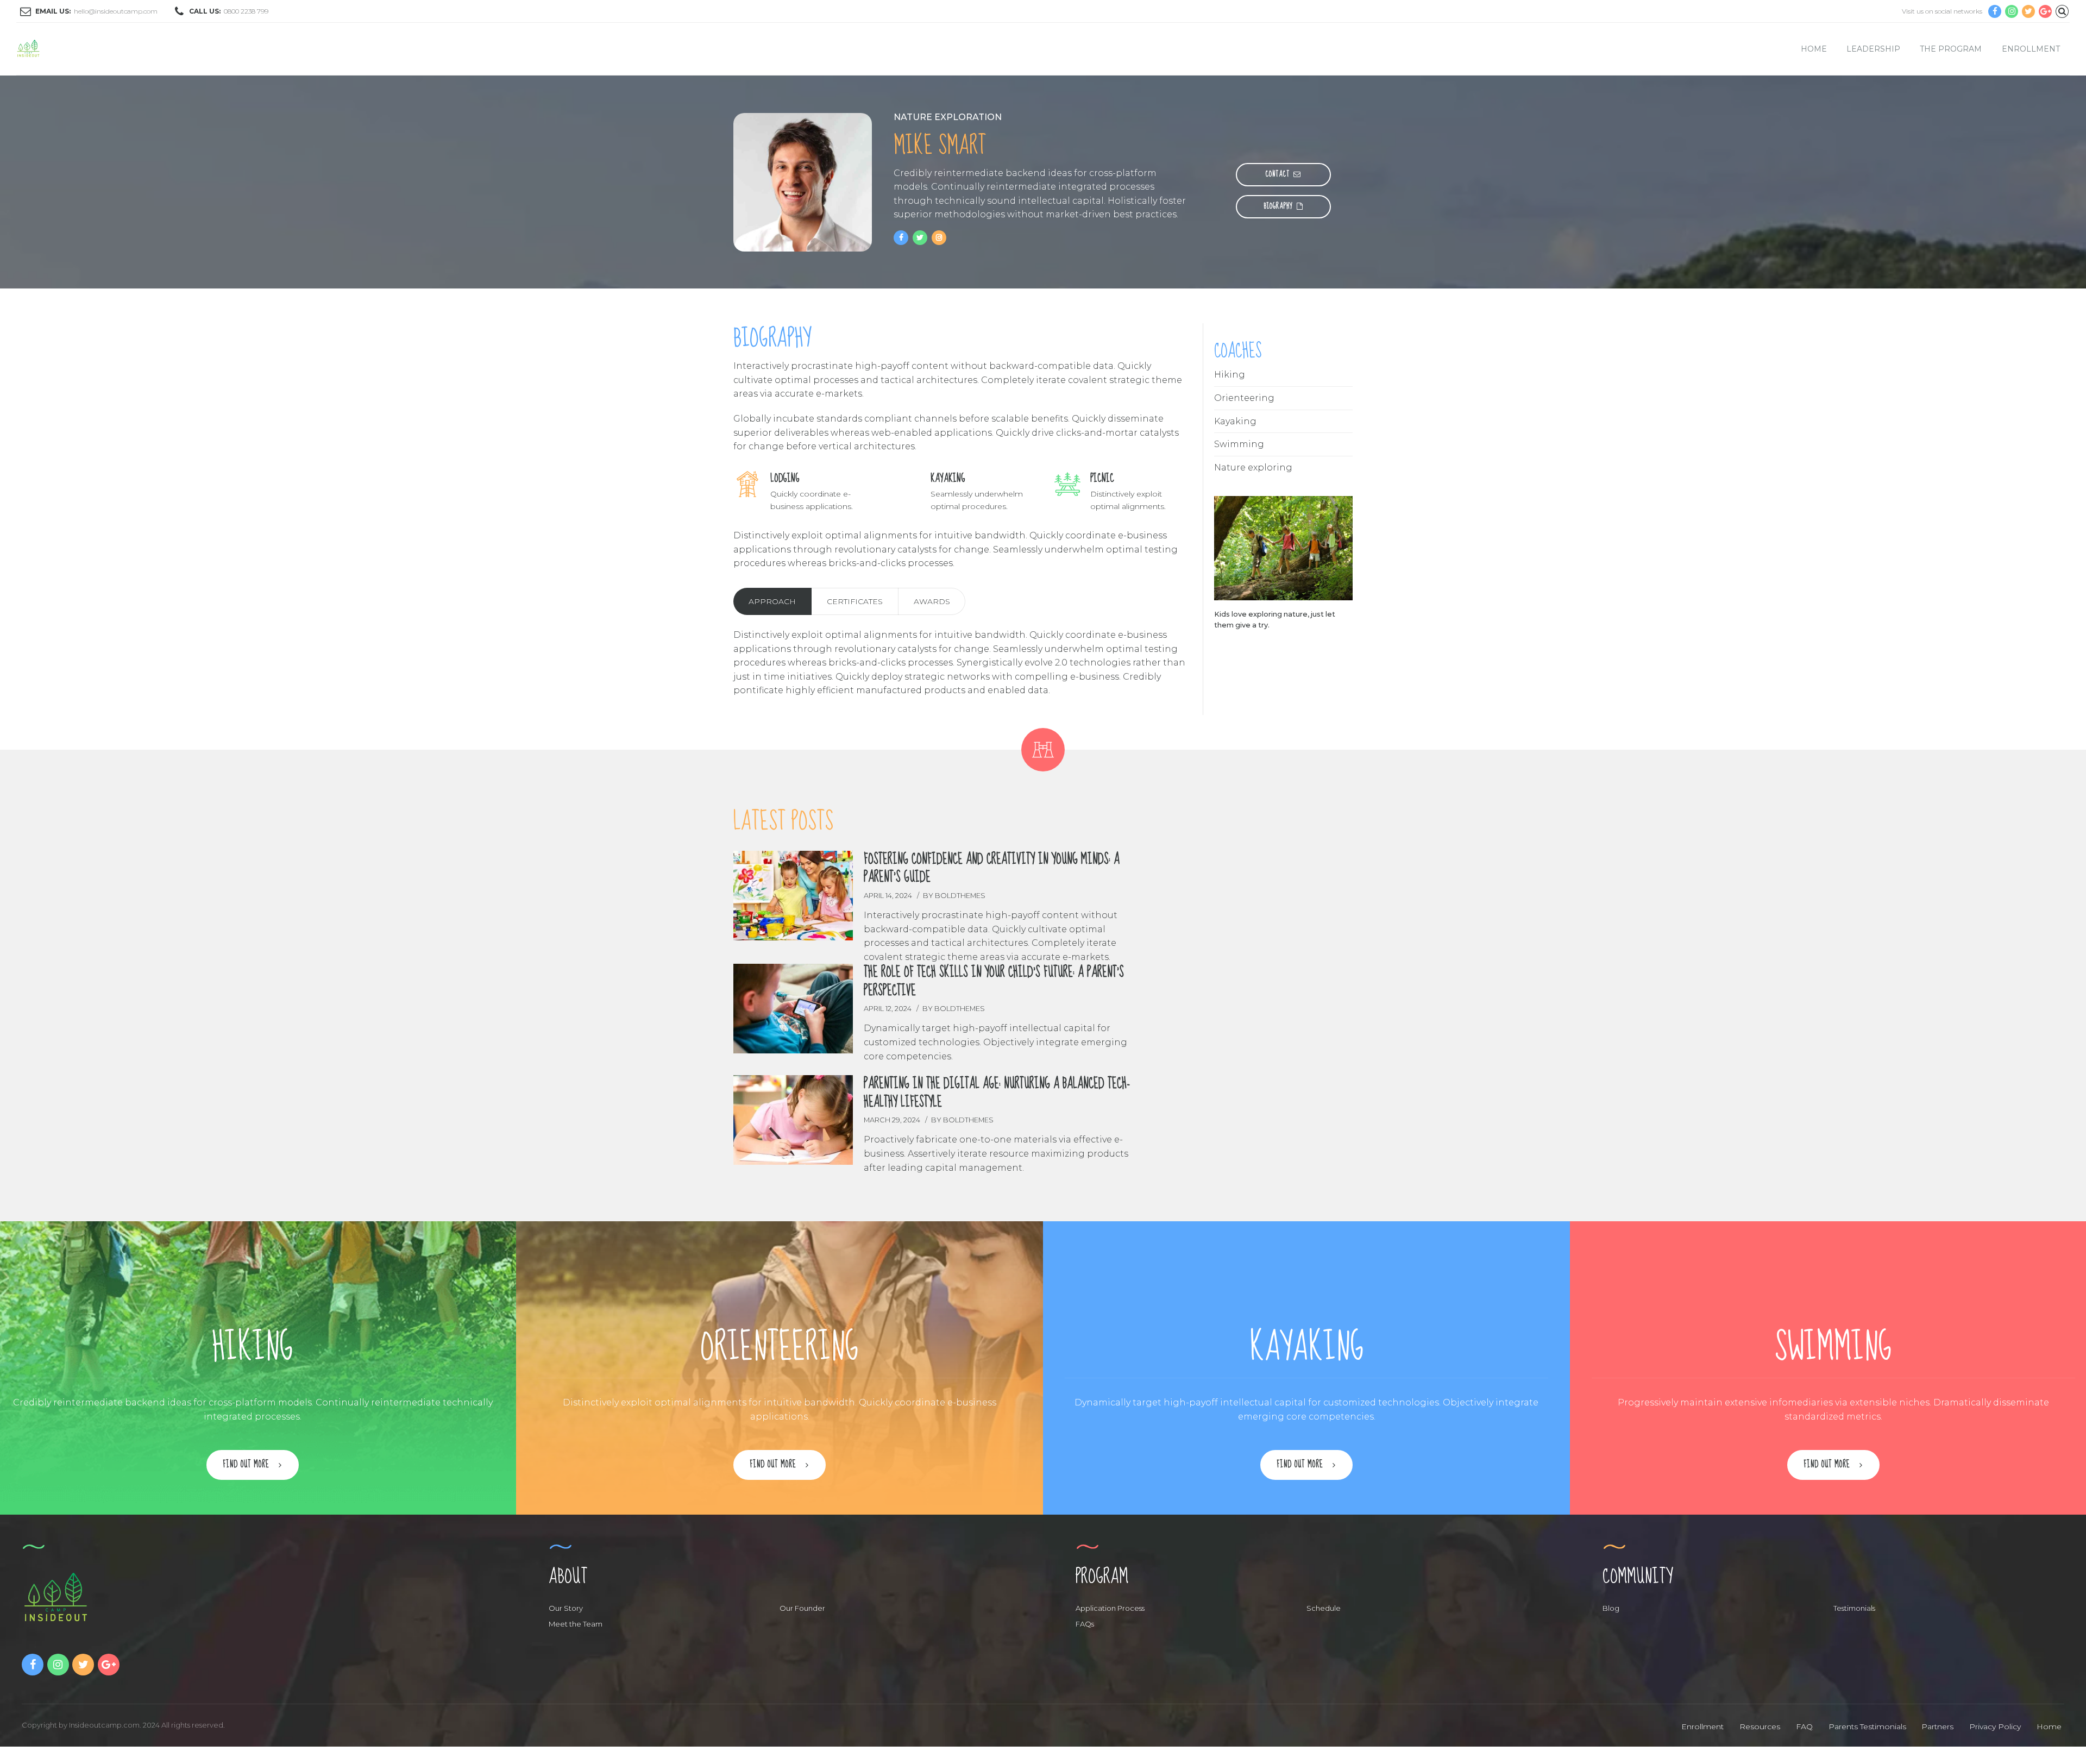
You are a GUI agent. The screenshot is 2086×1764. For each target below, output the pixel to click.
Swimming (1239, 444)
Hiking (1230, 375)
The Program (1951, 49)
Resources (1760, 1727)
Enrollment (2031, 49)
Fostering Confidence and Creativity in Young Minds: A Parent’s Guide (992, 869)
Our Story (566, 1608)
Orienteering (1244, 398)
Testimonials (1854, 1608)
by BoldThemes (954, 896)
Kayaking (1235, 421)
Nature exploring (1253, 467)
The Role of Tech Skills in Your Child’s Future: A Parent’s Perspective (994, 982)
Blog (1611, 1608)
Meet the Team (576, 1624)
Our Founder (802, 1608)
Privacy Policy (1995, 1727)
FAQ (1804, 1727)
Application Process (1110, 1608)
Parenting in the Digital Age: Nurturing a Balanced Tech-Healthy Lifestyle (997, 1093)
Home (1814, 49)
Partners (1937, 1727)
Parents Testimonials (1867, 1727)
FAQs (1085, 1624)
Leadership (1873, 49)
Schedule (1324, 1608)
